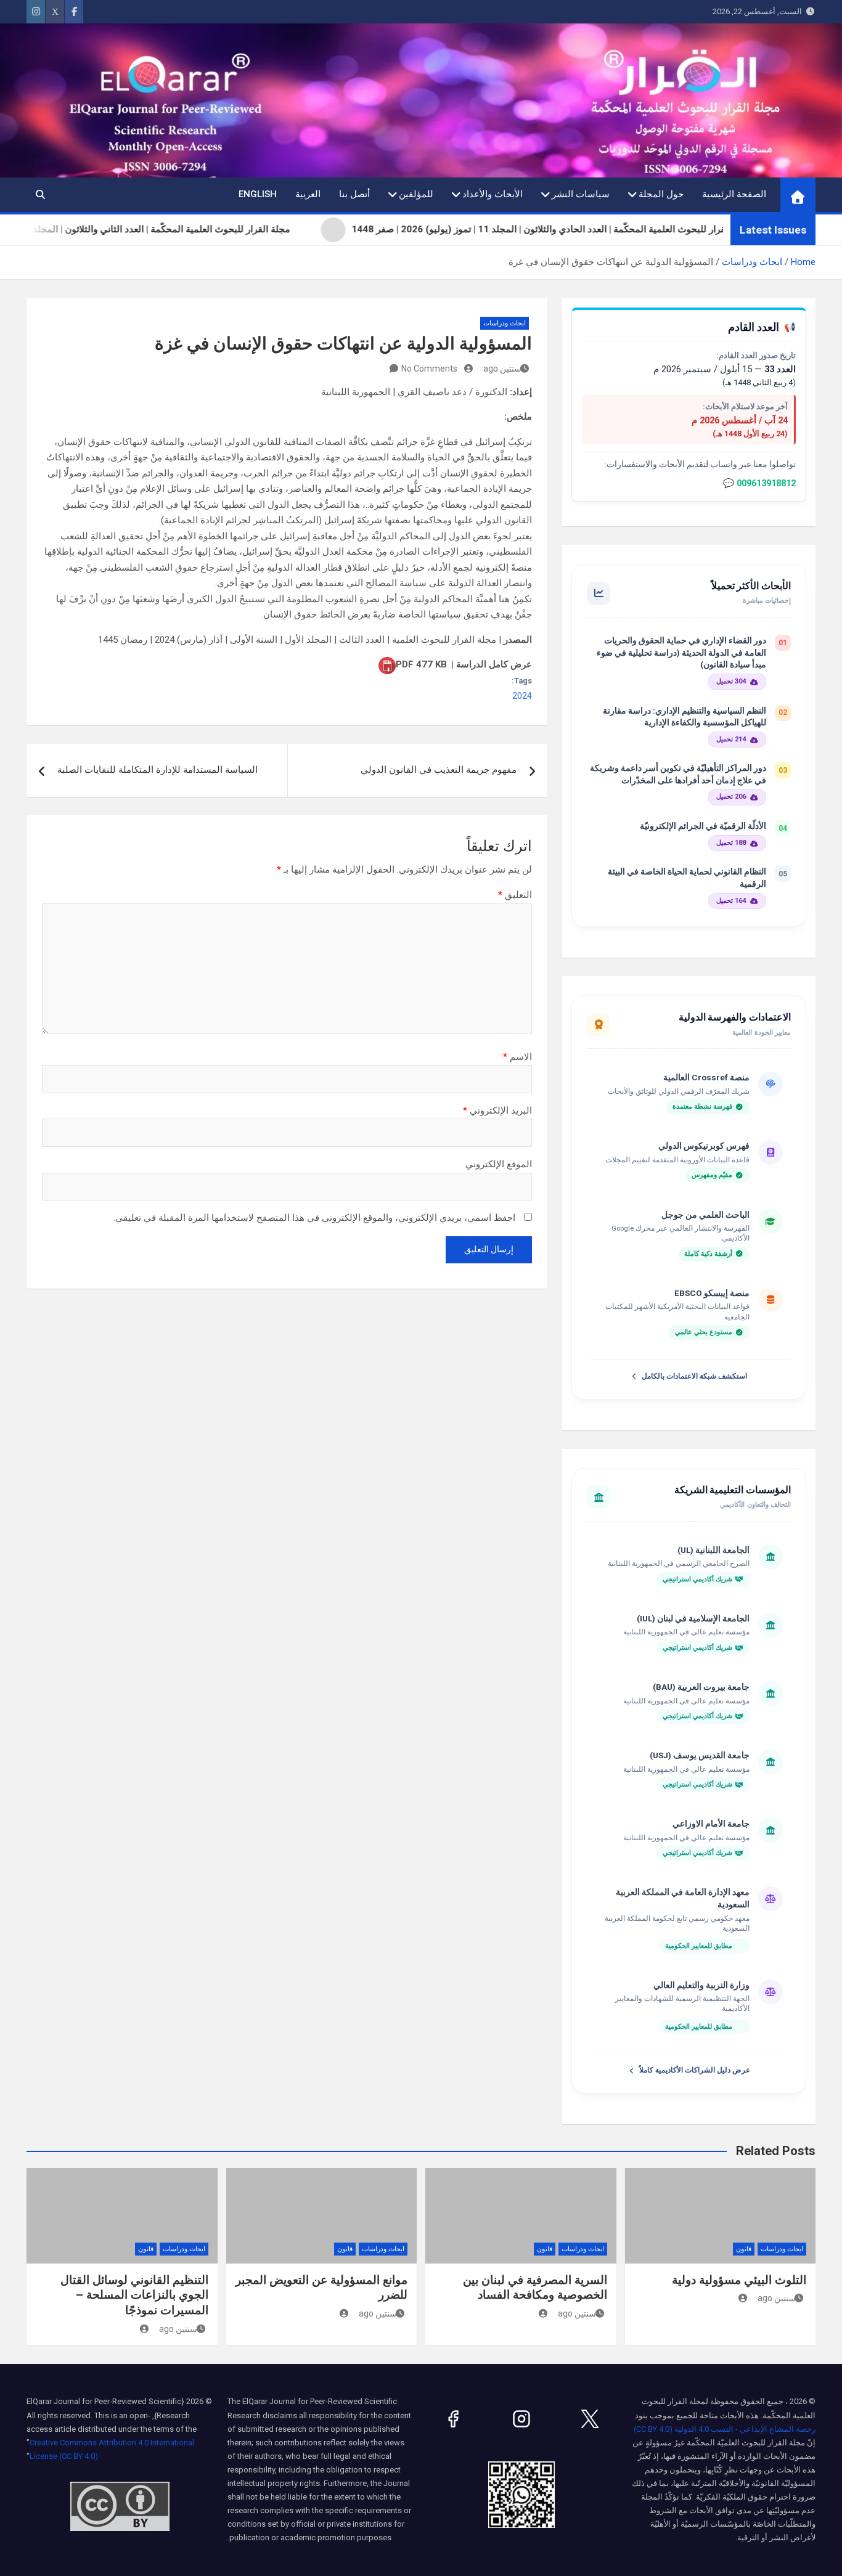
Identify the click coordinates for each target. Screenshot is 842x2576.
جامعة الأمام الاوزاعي (711, 1824)
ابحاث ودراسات (505, 323)
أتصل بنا (354, 194)
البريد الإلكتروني (497, 1111)
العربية (308, 194)
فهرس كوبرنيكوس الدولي (704, 1146)
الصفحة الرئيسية (734, 194)
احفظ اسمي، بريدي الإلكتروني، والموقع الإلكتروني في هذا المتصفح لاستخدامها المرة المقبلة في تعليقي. (314, 1218)
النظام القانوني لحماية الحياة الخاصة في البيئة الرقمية (687, 878)
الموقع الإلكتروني (499, 1164)
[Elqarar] (590, 2419)
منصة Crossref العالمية (706, 1077)
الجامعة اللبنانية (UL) (713, 1550)
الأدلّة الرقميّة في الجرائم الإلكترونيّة (703, 826)
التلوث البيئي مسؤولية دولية (739, 2280)
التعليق (515, 895)
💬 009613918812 (759, 483)
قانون (744, 2249)
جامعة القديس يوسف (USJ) (700, 1755)
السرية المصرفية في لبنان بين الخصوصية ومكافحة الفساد (535, 2288)
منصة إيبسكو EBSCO (712, 1293)
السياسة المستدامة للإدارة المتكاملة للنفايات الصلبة (157, 770)
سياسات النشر (581, 194)
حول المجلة (661, 194)
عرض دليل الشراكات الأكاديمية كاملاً (695, 2070)
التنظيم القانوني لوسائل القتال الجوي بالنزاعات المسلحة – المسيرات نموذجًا (134, 2295)
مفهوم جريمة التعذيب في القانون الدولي (439, 770)
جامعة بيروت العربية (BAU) (701, 1687)
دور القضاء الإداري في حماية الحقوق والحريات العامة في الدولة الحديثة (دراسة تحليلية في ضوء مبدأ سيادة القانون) (681, 652)
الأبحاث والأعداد (493, 194)
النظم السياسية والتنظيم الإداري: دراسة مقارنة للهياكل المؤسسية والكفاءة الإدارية (685, 717)
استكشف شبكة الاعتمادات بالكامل (694, 1376)
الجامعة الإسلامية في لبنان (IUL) (693, 1618)
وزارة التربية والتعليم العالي (701, 1985)
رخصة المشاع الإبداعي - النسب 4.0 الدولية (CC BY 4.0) (725, 2429)
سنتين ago (502, 369)
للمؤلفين (416, 194)
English (258, 194)
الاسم (517, 1057)
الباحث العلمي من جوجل (705, 1215)
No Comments (429, 369)
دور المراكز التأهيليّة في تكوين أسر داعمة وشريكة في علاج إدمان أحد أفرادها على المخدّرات (678, 774)
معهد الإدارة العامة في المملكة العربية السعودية (683, 1898)
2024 (522, 696)
